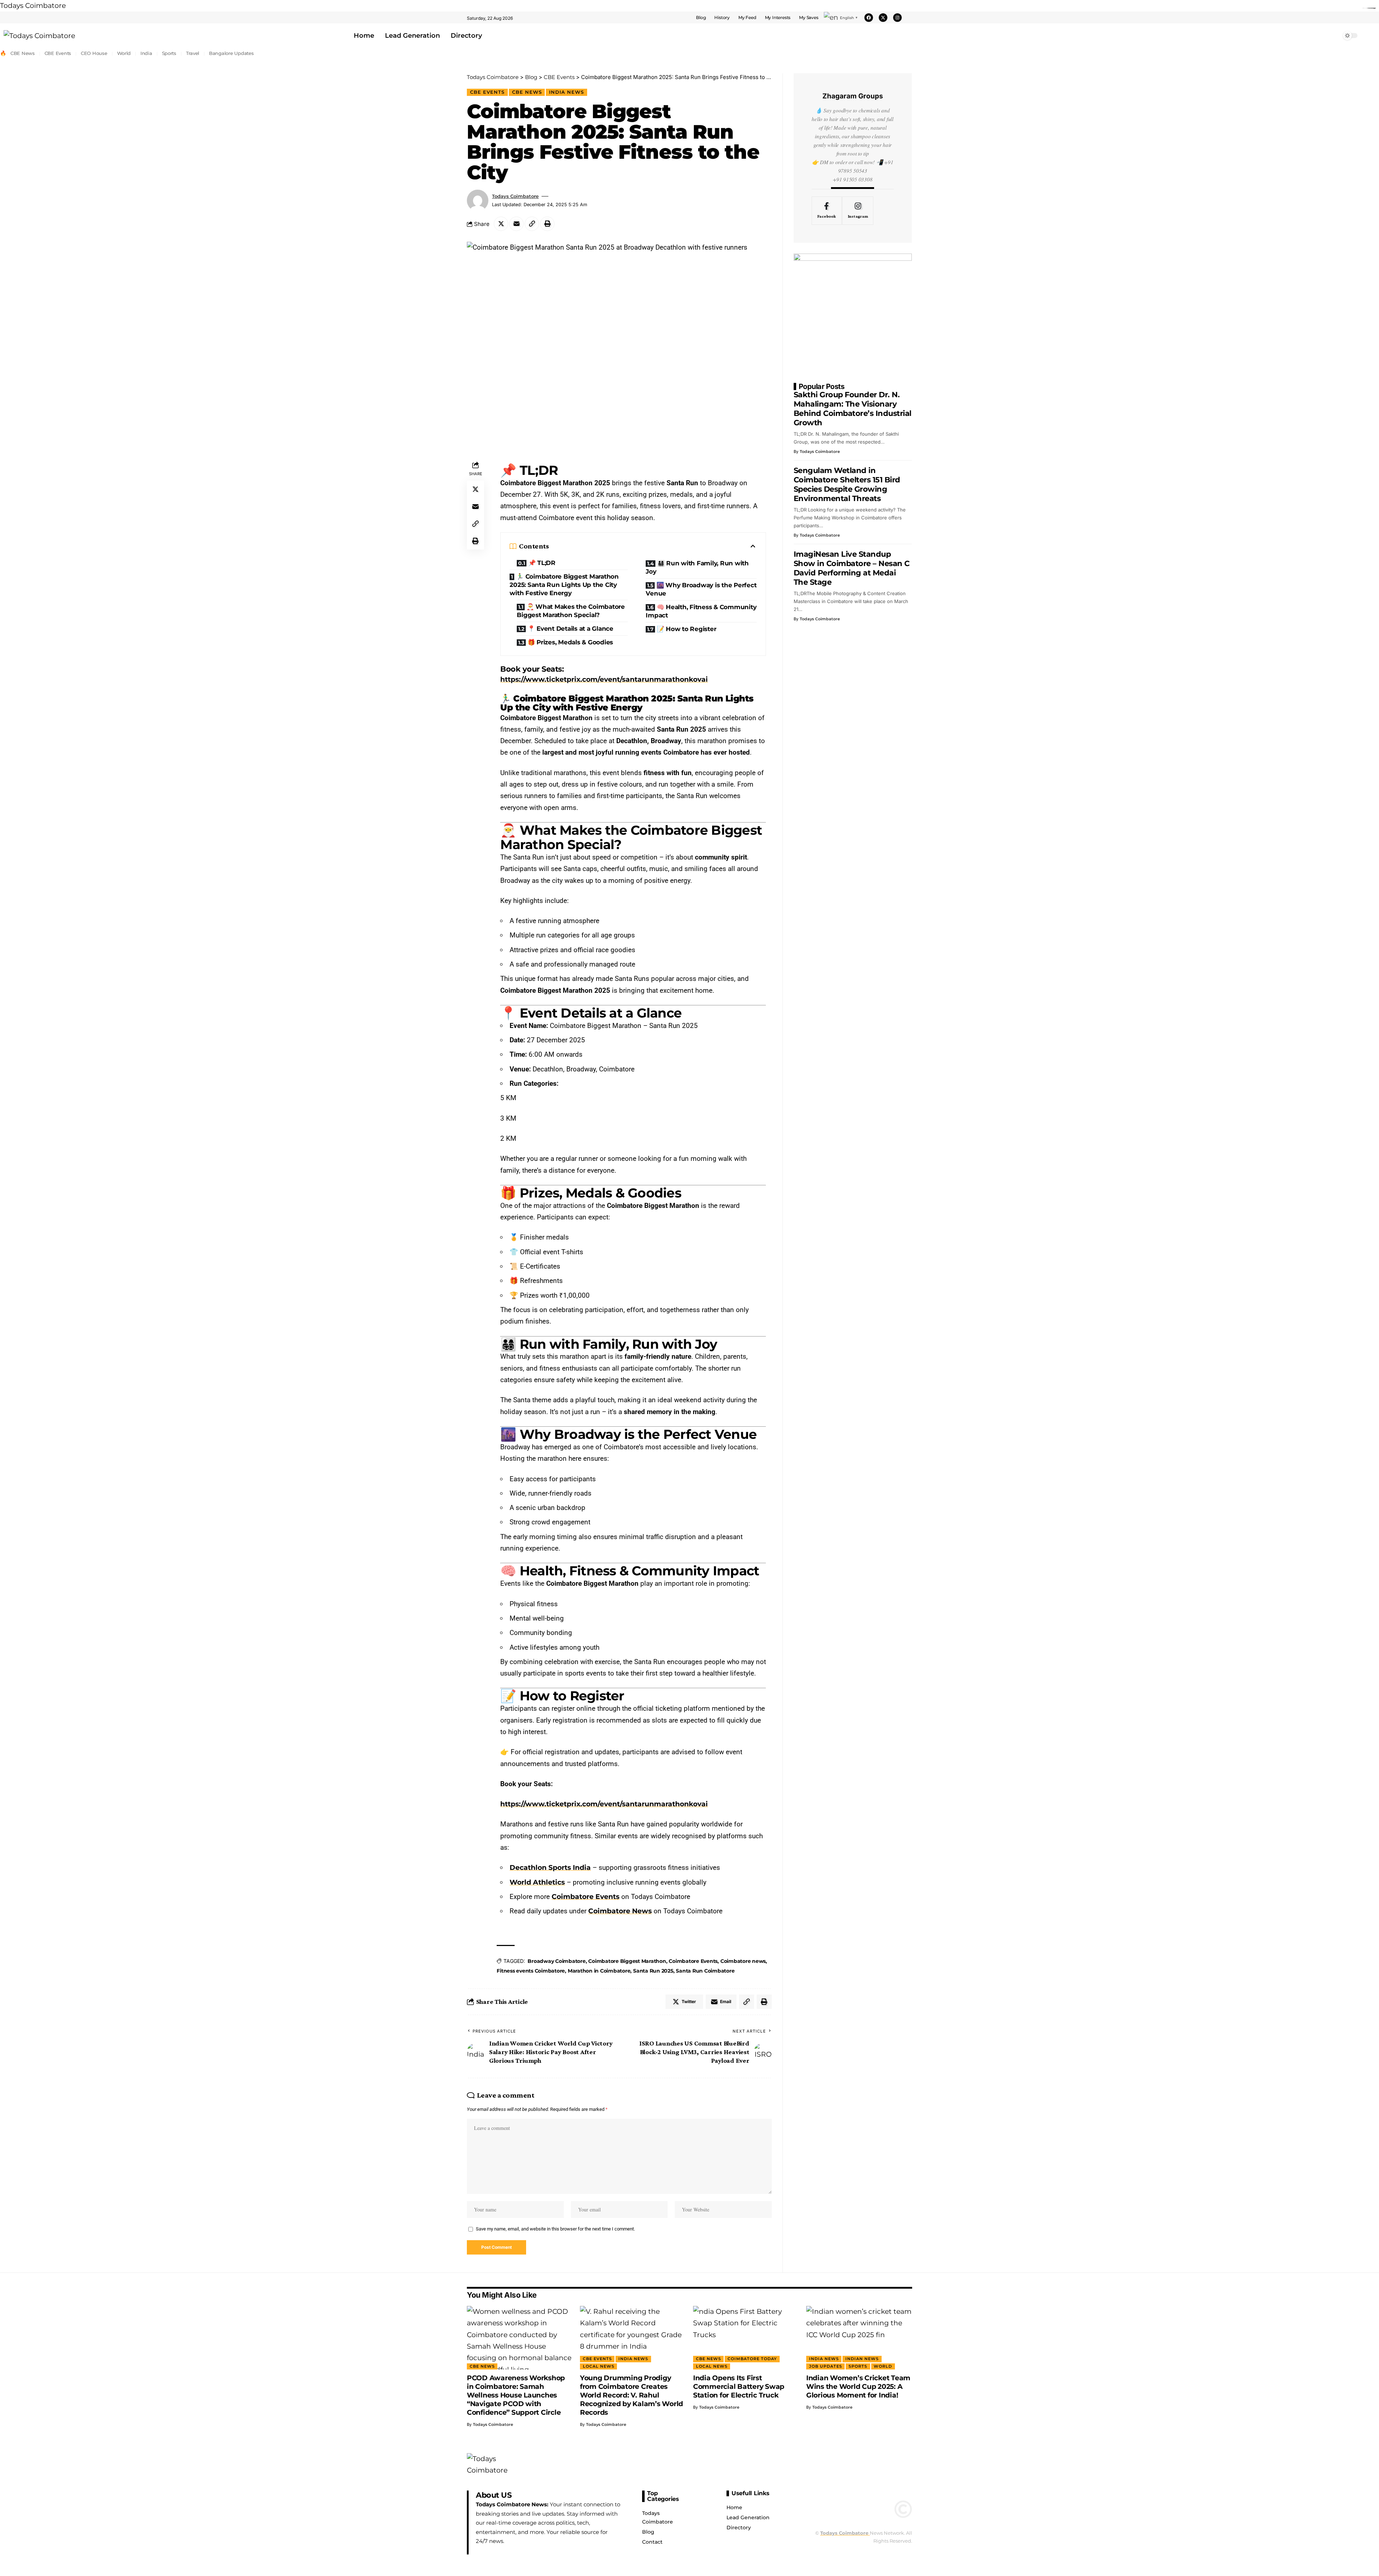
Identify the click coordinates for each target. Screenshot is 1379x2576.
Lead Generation (412, 36)
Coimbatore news (743, 1961)
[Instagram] (897, 18)
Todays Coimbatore (33, 6)
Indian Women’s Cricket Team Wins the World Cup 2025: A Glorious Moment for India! (858, 2387)
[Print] (547, 224)
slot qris (1375, 8)
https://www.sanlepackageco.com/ (1371, 8)
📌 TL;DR (542, 563)
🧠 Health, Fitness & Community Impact (701, 611)
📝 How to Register (687, 629)
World (124, 53)
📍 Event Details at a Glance (570, 629)
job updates (826, 2366)
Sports (169, 53)
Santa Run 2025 (653, 1971)
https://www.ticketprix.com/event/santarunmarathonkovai (604, 679)
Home (364, 36)
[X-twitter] (883, 18)
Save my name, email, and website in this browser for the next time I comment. (555, 2229)
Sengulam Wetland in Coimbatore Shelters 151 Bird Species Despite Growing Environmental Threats (847, 484)
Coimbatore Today (752, 2359)
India (146, 53)
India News (567, 92)
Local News (599, 2366)
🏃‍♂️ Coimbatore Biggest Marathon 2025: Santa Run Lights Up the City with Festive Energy (564, 585)
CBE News (23, 53)
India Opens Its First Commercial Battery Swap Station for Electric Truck (739, 2387)
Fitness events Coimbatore (531, 1971)
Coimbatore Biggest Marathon (627, 1961)
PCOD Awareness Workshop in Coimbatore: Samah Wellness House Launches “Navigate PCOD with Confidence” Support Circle (516, 2395)
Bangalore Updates (231, 53)
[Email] (516, 224)
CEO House (94, 53)
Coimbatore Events (693, 1961)
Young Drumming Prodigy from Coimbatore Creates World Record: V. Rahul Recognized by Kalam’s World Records (632, 2395)
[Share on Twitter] (501, 224)
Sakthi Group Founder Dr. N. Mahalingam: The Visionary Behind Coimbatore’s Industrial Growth (853, 409)
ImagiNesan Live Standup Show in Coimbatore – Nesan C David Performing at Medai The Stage (852, 568)
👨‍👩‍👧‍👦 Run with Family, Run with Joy (697, 567)
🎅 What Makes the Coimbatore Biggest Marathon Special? (571, 611)
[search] (1370, 36)
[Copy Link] (532, 224)
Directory (466, 36)
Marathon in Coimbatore (599, 1971)
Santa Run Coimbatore (705, 1971)
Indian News (862, 2359)
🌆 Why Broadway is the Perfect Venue (701, 589)
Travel (193, 53)
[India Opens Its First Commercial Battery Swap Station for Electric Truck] (746, 2338)
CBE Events (58, 53)
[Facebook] (869, 18)
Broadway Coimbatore (556, 1961)
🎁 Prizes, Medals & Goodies (570, 642)
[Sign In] (907, 18)
